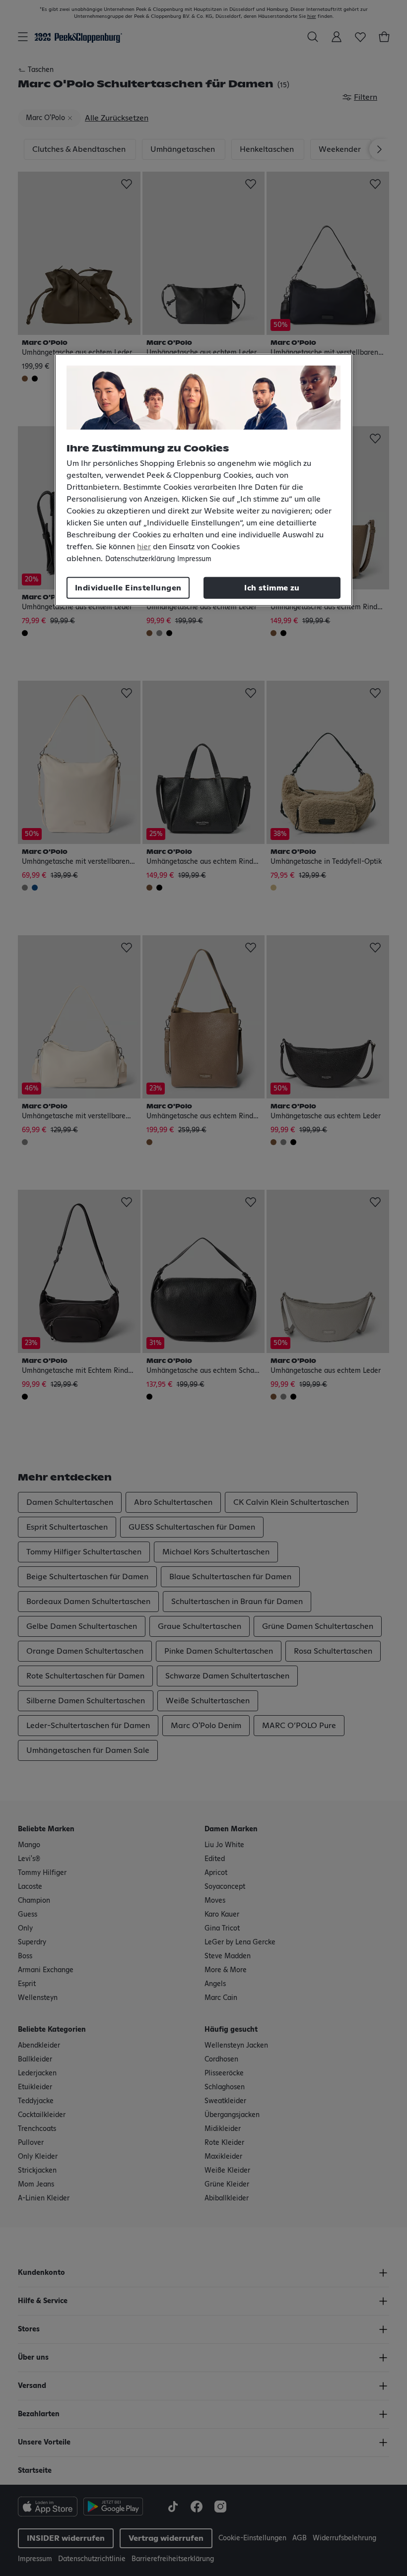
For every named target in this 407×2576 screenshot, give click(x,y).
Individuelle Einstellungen (128, 588)
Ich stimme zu (272, 588)
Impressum (194, 559)
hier (144, 547)
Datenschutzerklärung (140, 559)
